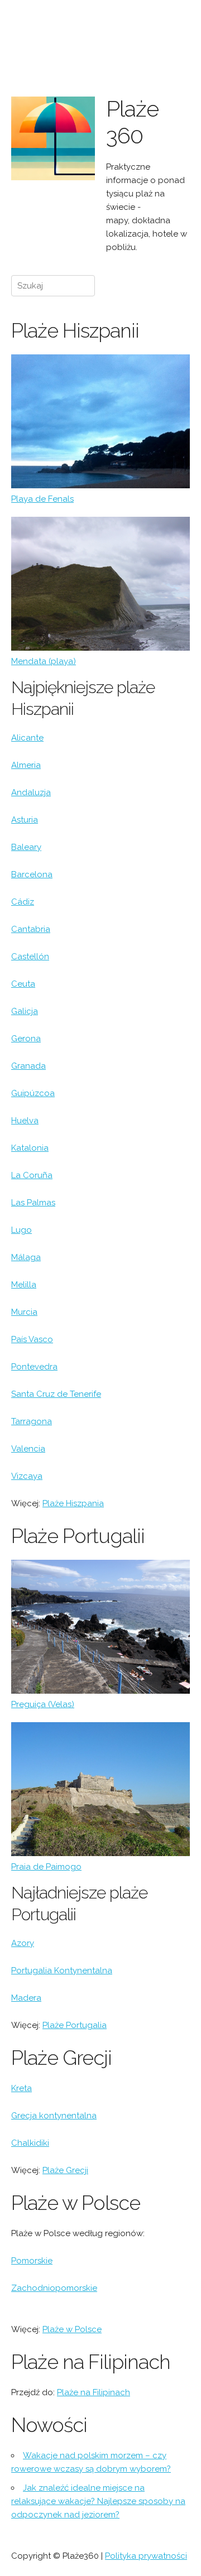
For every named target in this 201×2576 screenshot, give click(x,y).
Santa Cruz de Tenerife (56, 1394)
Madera (26, 1998)
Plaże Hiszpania (73, 1503)
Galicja (25, 1011)
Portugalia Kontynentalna (62, 1971)
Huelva (25, 1121)
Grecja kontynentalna (54, 2116)
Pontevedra (34, 1367)
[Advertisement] (148, 49)
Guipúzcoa (33, 1093)
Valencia (28, 1449)
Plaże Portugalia (75, 2025)
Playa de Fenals (42, 499)
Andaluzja (31, 792)
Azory (23, 1943)
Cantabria (31, 929)
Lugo (21, 1230)
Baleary (26, 847)
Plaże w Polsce (72, 2329)
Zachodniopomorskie (54, 2288)
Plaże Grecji (65, 2170)
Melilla (24, 1285)
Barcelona (32, 874)
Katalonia (30, 1148)
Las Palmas (33, 1203)
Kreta (21, 2088)
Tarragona (32, 1421)
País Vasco (32, 1339)
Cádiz (23, 902)
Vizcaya (27, 1476)
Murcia (24, 1312)
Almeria (26, 765)
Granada (28, 1066)
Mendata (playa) (44, 661)
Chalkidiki (30, 2143)
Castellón (30, 957)
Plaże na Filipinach (94, 2392)
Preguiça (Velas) (43, 1704)
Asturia (25, 820)
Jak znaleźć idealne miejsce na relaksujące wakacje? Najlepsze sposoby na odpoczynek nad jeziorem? (98, 2501)
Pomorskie (32, 2261)
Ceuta (23, 984)
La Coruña (32, 1175)
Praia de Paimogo (46, 1867)
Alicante (27, 738)
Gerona (26, 1039)
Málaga (26, 1257)
